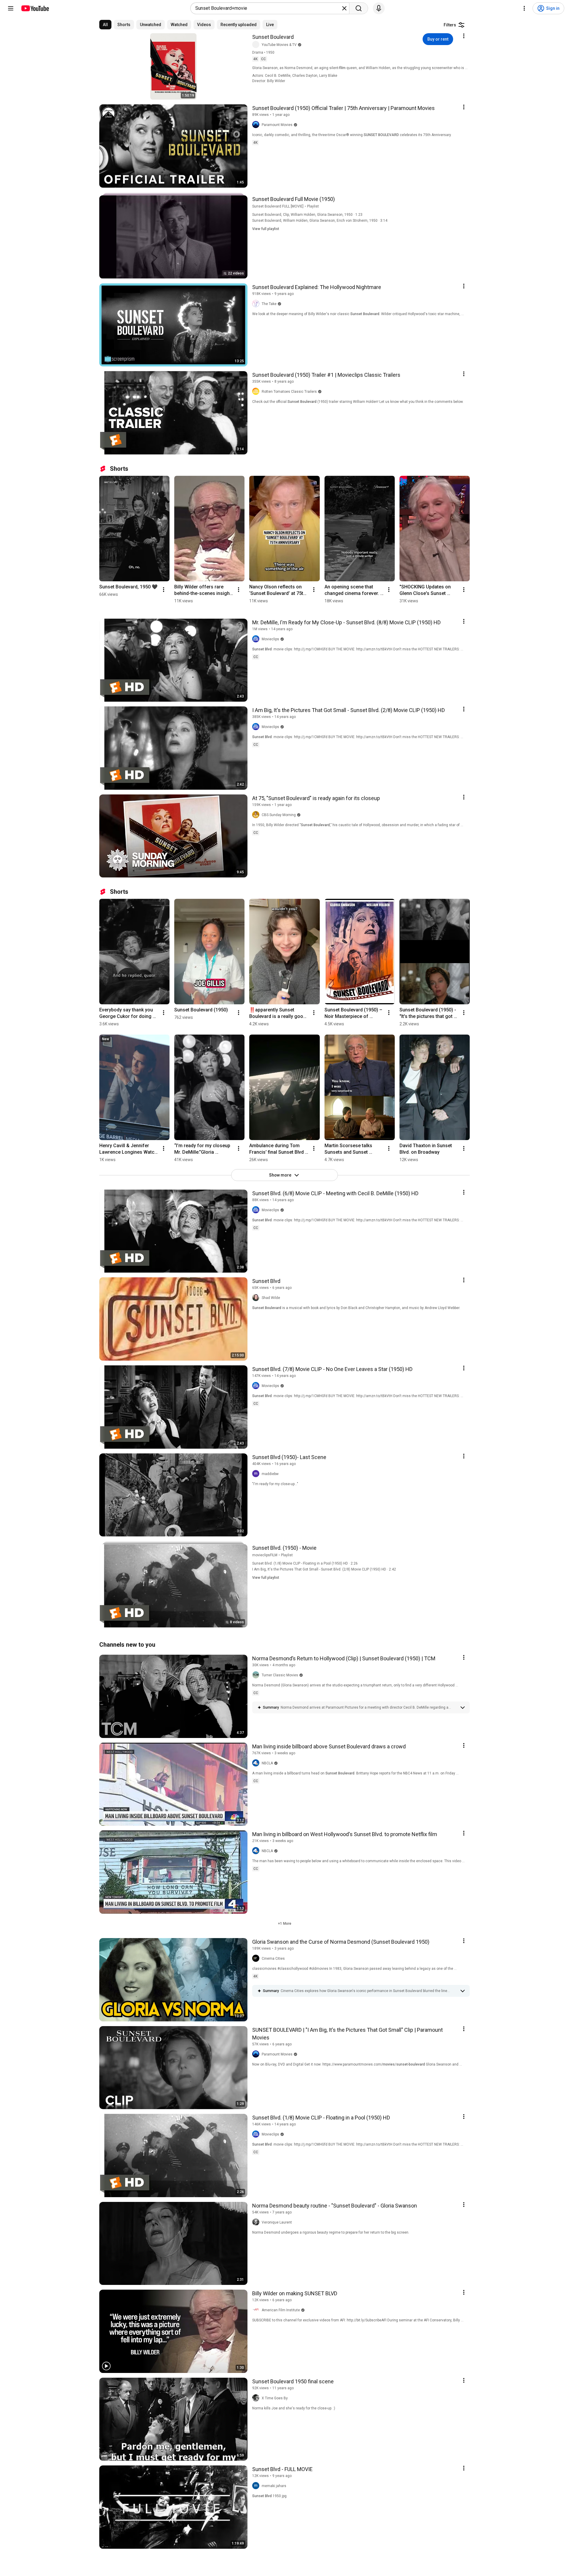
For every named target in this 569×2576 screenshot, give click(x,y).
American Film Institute (281, 2310)
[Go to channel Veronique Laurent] (257, 2222)
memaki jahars (274, 2486)
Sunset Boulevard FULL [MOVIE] (278, 206)
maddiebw (270, 1474)
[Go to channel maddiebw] (257, 1474)
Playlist (313, 206)
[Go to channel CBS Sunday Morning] (257, 815)
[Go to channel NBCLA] (257, 1763)
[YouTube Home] (35, 8)
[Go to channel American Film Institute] (257, 2310)
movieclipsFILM (265, 1555)
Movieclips (270, 639)
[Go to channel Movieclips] (257, 639)
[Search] (359, 8)
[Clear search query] (344, 8)
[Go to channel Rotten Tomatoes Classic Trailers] (257, 392)
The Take (269, 304)
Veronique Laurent (277, 2222)
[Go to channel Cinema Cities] (257, 1959)
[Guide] (11, 8)
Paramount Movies (277, 125)
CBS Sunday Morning (279, 815)
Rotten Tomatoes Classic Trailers (289, 392)
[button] (369, 1707)
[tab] (105, 25)
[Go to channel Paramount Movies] (257, 125)
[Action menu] (464, 36)
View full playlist (266, 229)
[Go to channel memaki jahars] (257, 2486)
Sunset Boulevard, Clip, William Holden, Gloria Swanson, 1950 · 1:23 (307, 215)
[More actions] (164, 590)
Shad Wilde (271, 1298)
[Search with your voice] (379, 8)
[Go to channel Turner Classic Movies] (257, 1675)
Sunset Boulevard (273, 37)
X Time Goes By (275, 2398)
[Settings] (524, 8)
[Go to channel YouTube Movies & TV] (257, 45)
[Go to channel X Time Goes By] (257, 2398)
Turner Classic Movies (280, 1675)
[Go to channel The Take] (257, 304)
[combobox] (268, 8)
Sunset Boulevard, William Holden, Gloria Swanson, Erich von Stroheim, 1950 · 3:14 (320, 221)
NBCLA (267, 1763)
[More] (463, 1707)
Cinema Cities (273, 1959)
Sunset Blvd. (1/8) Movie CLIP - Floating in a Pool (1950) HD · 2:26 (305, 1563)
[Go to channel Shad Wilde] (257, 1298)
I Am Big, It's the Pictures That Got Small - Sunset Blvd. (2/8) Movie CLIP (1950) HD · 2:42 (324, 1569)
